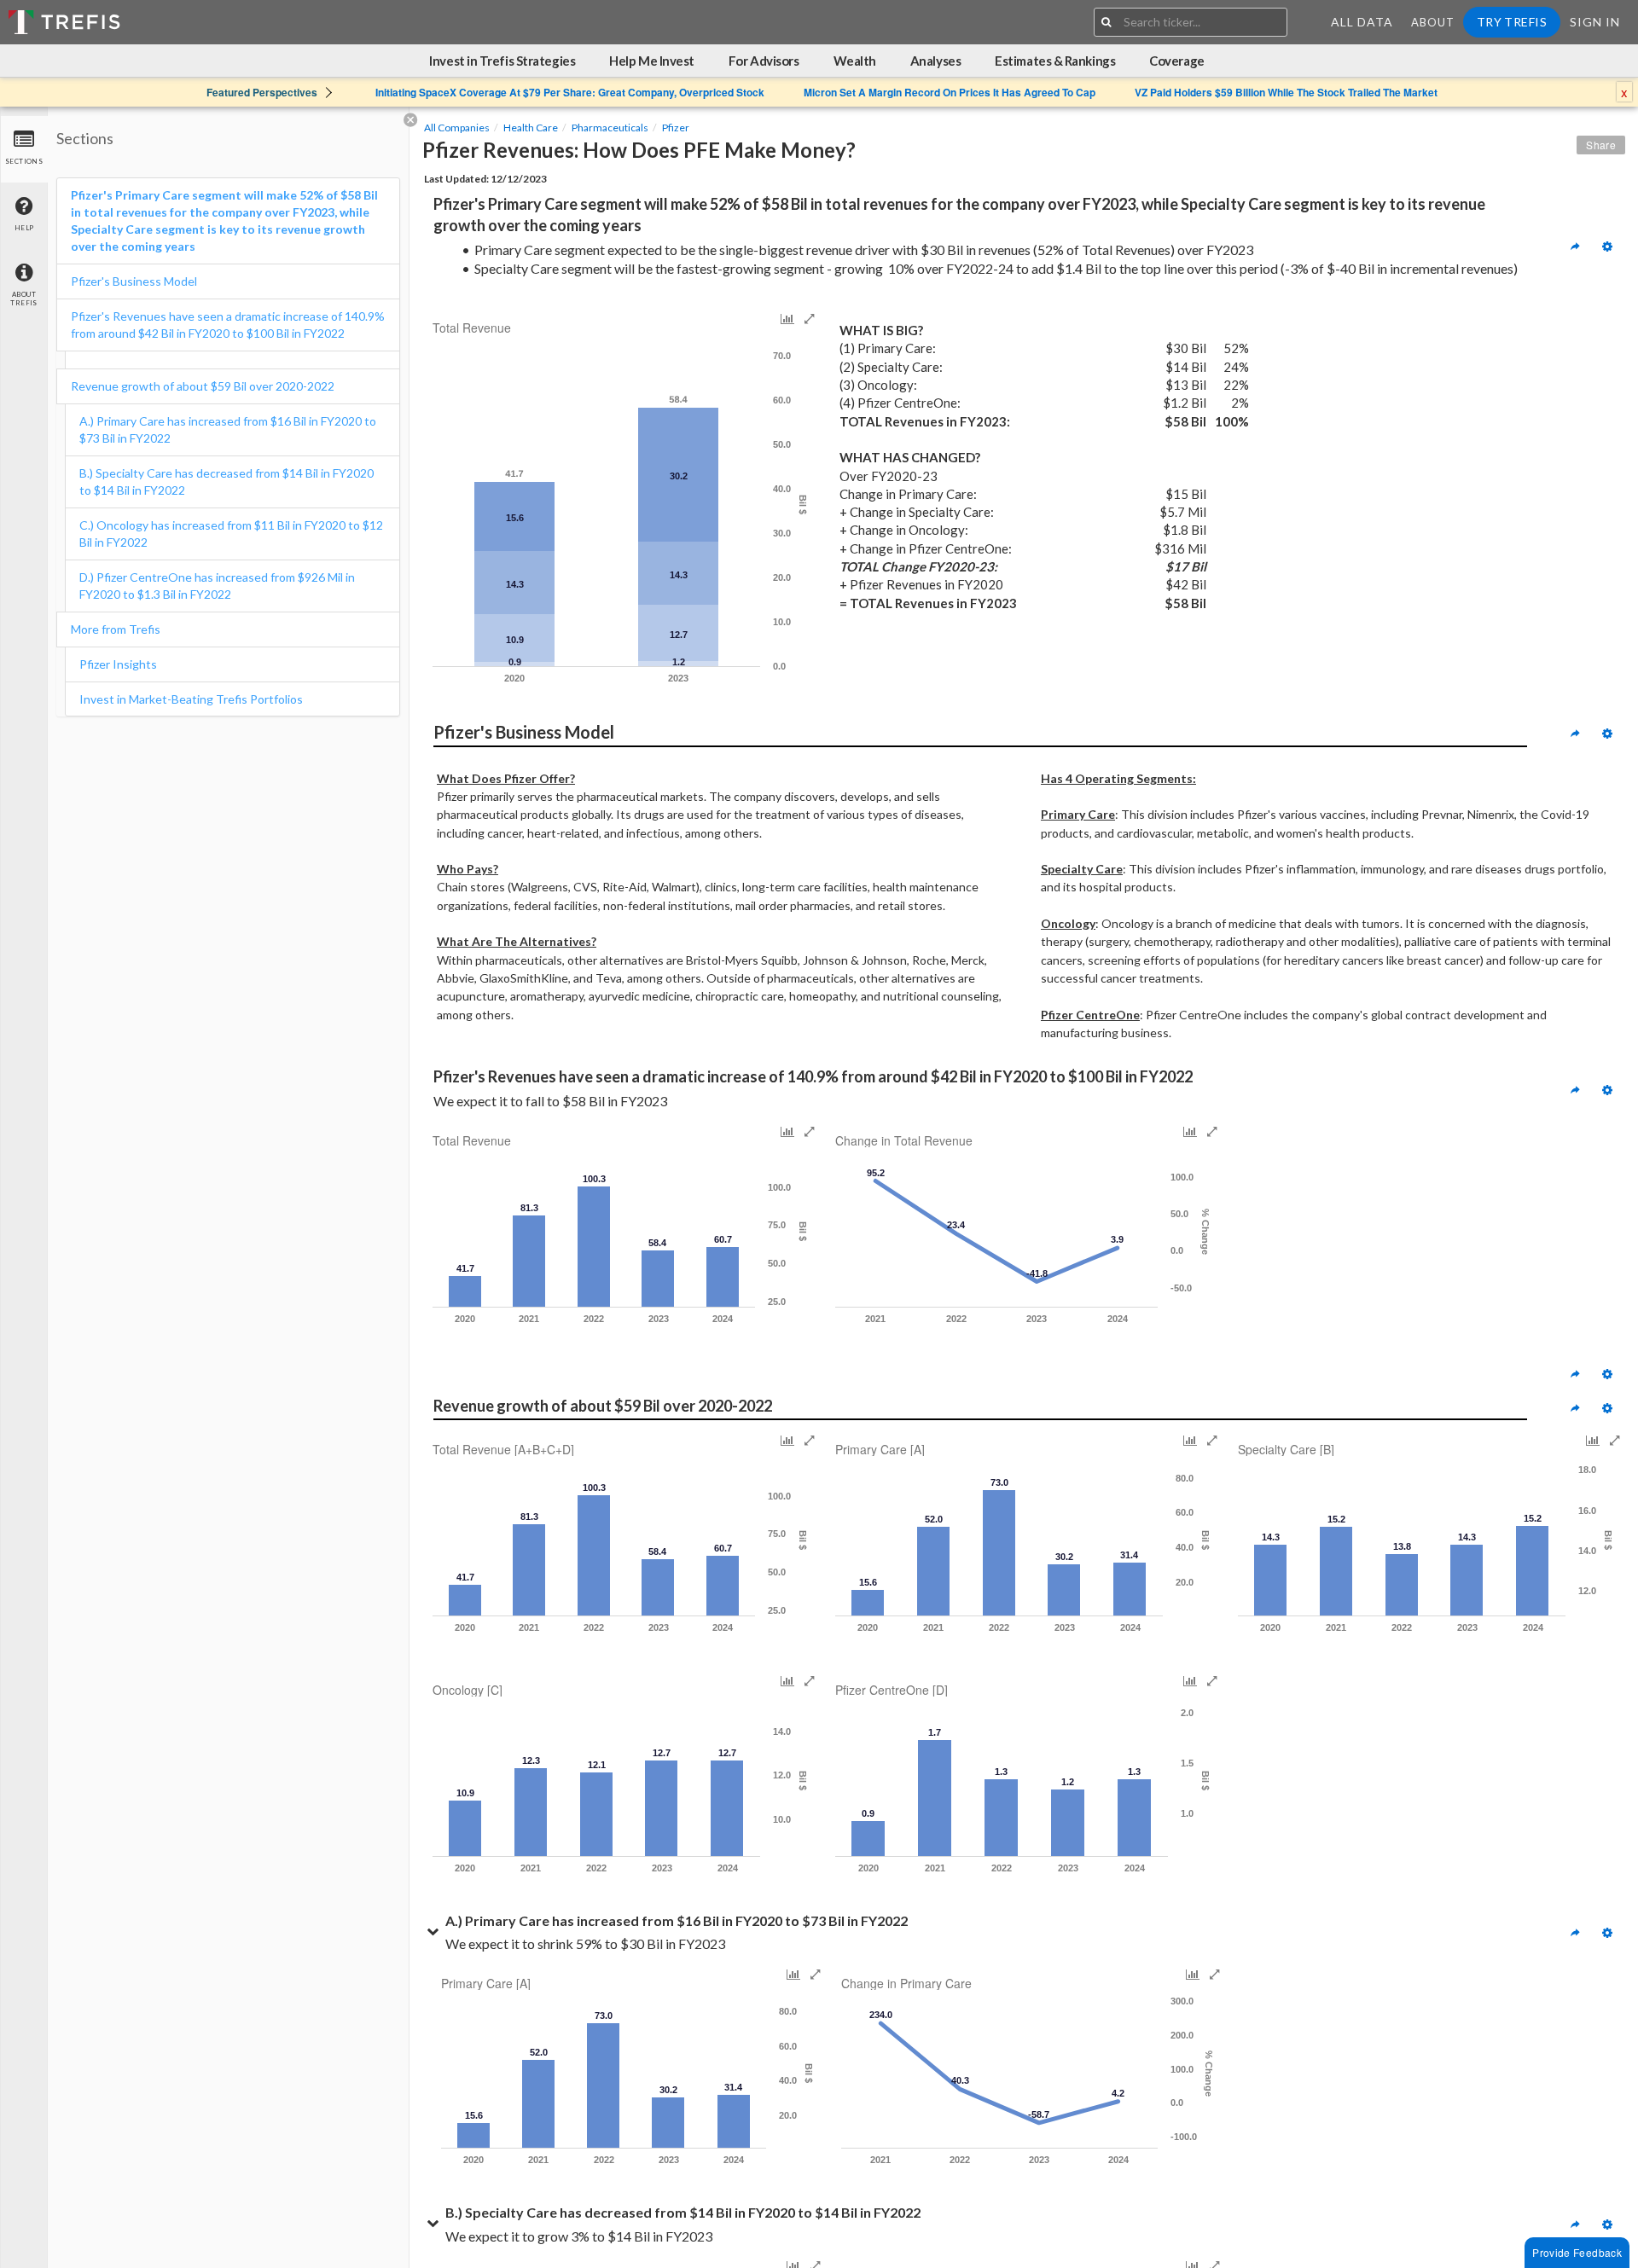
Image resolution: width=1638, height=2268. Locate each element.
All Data (1362, 22)
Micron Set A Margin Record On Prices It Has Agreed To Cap (950, 92)
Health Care (531, 128)
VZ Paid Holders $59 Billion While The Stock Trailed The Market (1286, 92)
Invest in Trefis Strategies (502, 61)
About (1433, 22)
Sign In (1595, 22)
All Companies (457, 128)
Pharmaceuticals (610, 128)
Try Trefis (1512, 22)
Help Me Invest (652, 61)
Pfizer (676, 128)
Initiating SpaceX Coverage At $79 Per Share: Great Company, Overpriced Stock (570, 92)
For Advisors (764, 61)
